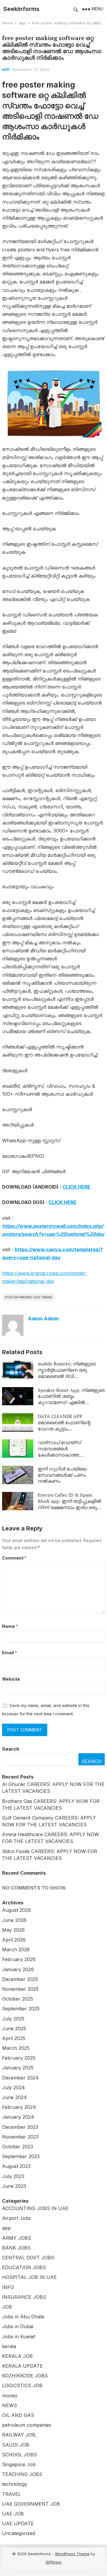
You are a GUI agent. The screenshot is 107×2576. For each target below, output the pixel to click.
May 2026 (13, 1930)
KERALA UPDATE (22, 2366)
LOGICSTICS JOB (22, 2385)
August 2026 (16, 1910)
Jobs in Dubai (18, 2326)
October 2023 (18, 2147)
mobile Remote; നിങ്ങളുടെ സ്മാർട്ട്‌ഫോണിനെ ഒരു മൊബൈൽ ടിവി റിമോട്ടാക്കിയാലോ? (67, 1373)
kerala (9, 2346)
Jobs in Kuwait (19, 2337)
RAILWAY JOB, (19, 2435)
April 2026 (14, 1940)
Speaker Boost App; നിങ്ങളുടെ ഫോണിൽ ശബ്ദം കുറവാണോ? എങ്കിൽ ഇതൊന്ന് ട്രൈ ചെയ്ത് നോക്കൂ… (71, 1402)
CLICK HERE (76, 1187)
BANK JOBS (16, 2248)
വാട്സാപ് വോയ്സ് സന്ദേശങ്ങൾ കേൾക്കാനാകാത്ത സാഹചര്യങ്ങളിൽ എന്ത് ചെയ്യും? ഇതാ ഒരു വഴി (65, 1455)
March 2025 (16, 2048)
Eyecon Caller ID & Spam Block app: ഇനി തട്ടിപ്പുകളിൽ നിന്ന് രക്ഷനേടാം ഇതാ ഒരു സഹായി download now (69, 1504)
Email (10, 1653)
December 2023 (20, 2127)
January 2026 (18, 1969)
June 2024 (14, 2097)
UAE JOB (13, 2514)
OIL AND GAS (18, 2415)
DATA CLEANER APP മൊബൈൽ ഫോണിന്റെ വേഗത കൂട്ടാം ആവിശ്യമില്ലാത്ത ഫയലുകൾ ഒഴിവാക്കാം (64, 1429)
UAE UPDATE (18, 2523)
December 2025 (20, 1979)
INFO (8, 2287)
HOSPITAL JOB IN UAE (29, 2277)
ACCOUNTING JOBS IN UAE (35, 2208)
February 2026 (19, 1959)
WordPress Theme (72, 2554)
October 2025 (18, 1999)
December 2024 (20, 2078)
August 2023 (16, 2166)
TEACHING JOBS (22, 2474)
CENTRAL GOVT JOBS (28, 2258)
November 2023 (20, 2137)
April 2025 (14, 2038)
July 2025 (13, 2019)
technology (15, 2484)
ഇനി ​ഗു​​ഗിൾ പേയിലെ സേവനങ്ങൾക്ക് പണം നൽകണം (62, 1475)
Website (11, 1679)
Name (10, 1626)
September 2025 (21, 2009)
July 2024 (14, 2088)
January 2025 (18, 2068)
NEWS (10, 2405)
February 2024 (19, 2107)
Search (11, 1749)
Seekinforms (21, 9)
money (10, 2396)
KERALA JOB (17, 2356)
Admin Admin (43, 1319)
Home (7, 23)
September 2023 (21, 2156)
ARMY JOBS (17, 2238)
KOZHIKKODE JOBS (25, 2376)
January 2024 (18, 2117)
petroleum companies (27, 2425)
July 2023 (13, 2176)
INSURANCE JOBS (24, 2297)
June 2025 (14, 2028)
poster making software (29, 1297)
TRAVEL (11, 2494)
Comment (14, 1558)
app (22, 23)
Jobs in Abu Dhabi (23, 2317)
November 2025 (20, 1989)
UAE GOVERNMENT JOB (31, 2504)
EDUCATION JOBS (24, 2267)
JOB (7, 2307)
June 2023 (14, 2186)
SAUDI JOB (16, 2445)
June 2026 (14, 1920)
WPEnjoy (53, 2562)
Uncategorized (19, 2533)
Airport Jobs (16, 2218)
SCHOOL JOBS (19, 2455)
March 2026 (16, 1950)
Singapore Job (19, 2464)
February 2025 (19, 2058)
